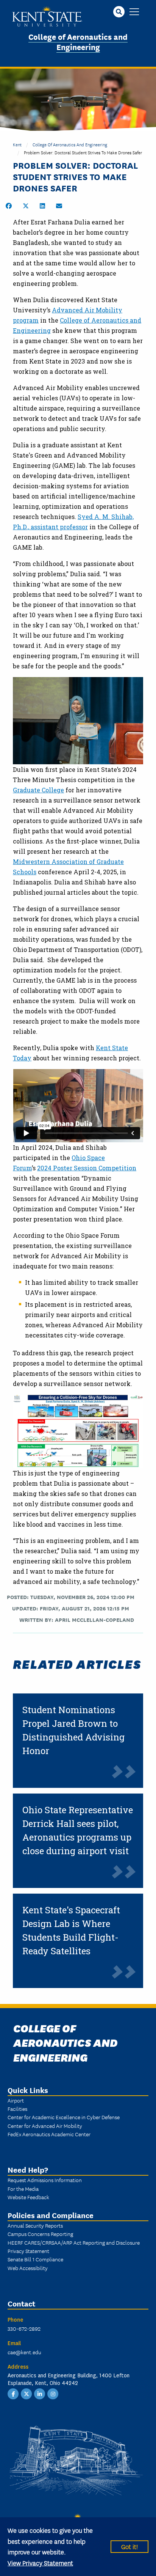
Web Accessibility (28, 2268)
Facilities (17, 2109)
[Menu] (134, 12)
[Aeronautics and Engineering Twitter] (27, 2393)
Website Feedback (28, 2197)
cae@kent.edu (24, 2352)
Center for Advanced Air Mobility (45, 2126)
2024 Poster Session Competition (87, 1168)
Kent (17, 144)
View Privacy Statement (40, 2563)
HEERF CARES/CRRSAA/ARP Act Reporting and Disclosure (74, 2242)
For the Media (23, 2189)
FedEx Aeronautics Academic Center (49, 2134)
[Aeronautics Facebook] (13, 2393)
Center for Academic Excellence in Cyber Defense (64, 2117)
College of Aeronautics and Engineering (78, 41)
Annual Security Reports (35, 2225)
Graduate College (38, 790)
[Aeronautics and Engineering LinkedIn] (40, 2393)
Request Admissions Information (45, 2180)
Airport (16, 2100)
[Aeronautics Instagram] (53, 2393)
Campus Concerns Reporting (40, 2234)
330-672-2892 (24, 2328)
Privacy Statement (28, 2251)
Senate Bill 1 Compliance (35, 2259)
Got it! (129, 2546)
